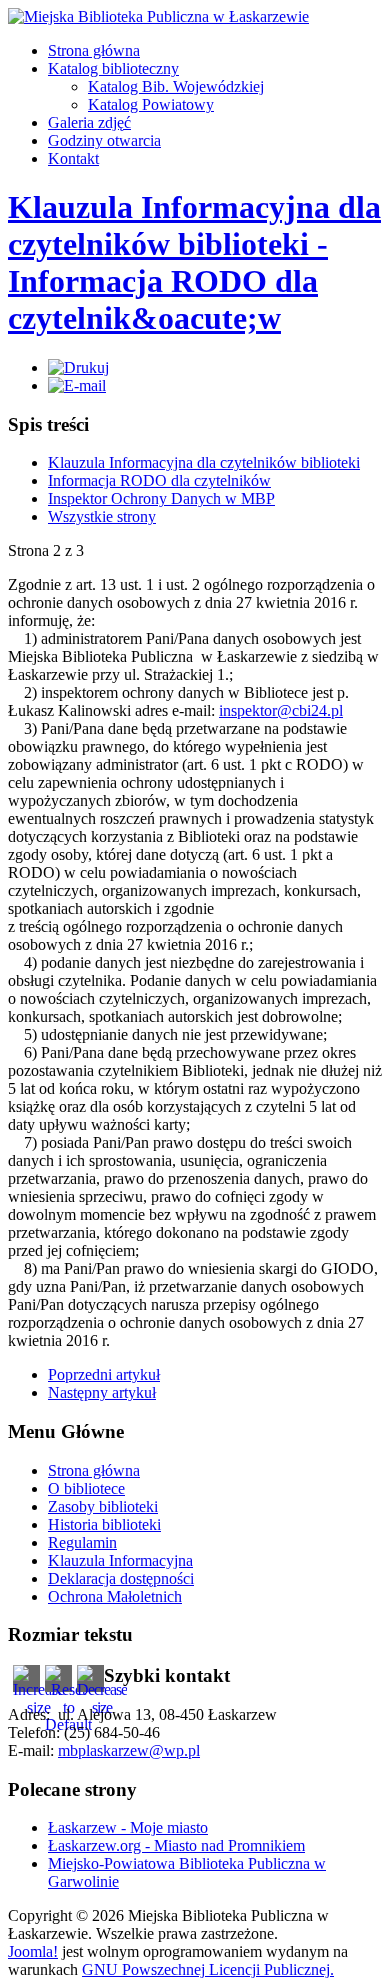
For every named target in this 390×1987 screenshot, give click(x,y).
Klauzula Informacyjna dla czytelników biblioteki (204, 462)
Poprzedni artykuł (104, 1374)
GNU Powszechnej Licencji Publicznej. (208, 1969)
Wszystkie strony (102, 516)
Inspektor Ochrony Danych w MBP (161, 498)
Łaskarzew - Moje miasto (128, 1827)
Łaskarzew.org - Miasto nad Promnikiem (176, 1845)
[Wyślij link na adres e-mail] (77, 385)
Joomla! (33, 1951)
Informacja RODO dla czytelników (159, 480)
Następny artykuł (102, 1392)
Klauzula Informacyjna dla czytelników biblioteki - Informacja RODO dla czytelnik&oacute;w (194, 262)
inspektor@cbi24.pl (281, 710)
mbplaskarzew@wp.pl (129, 1750)
